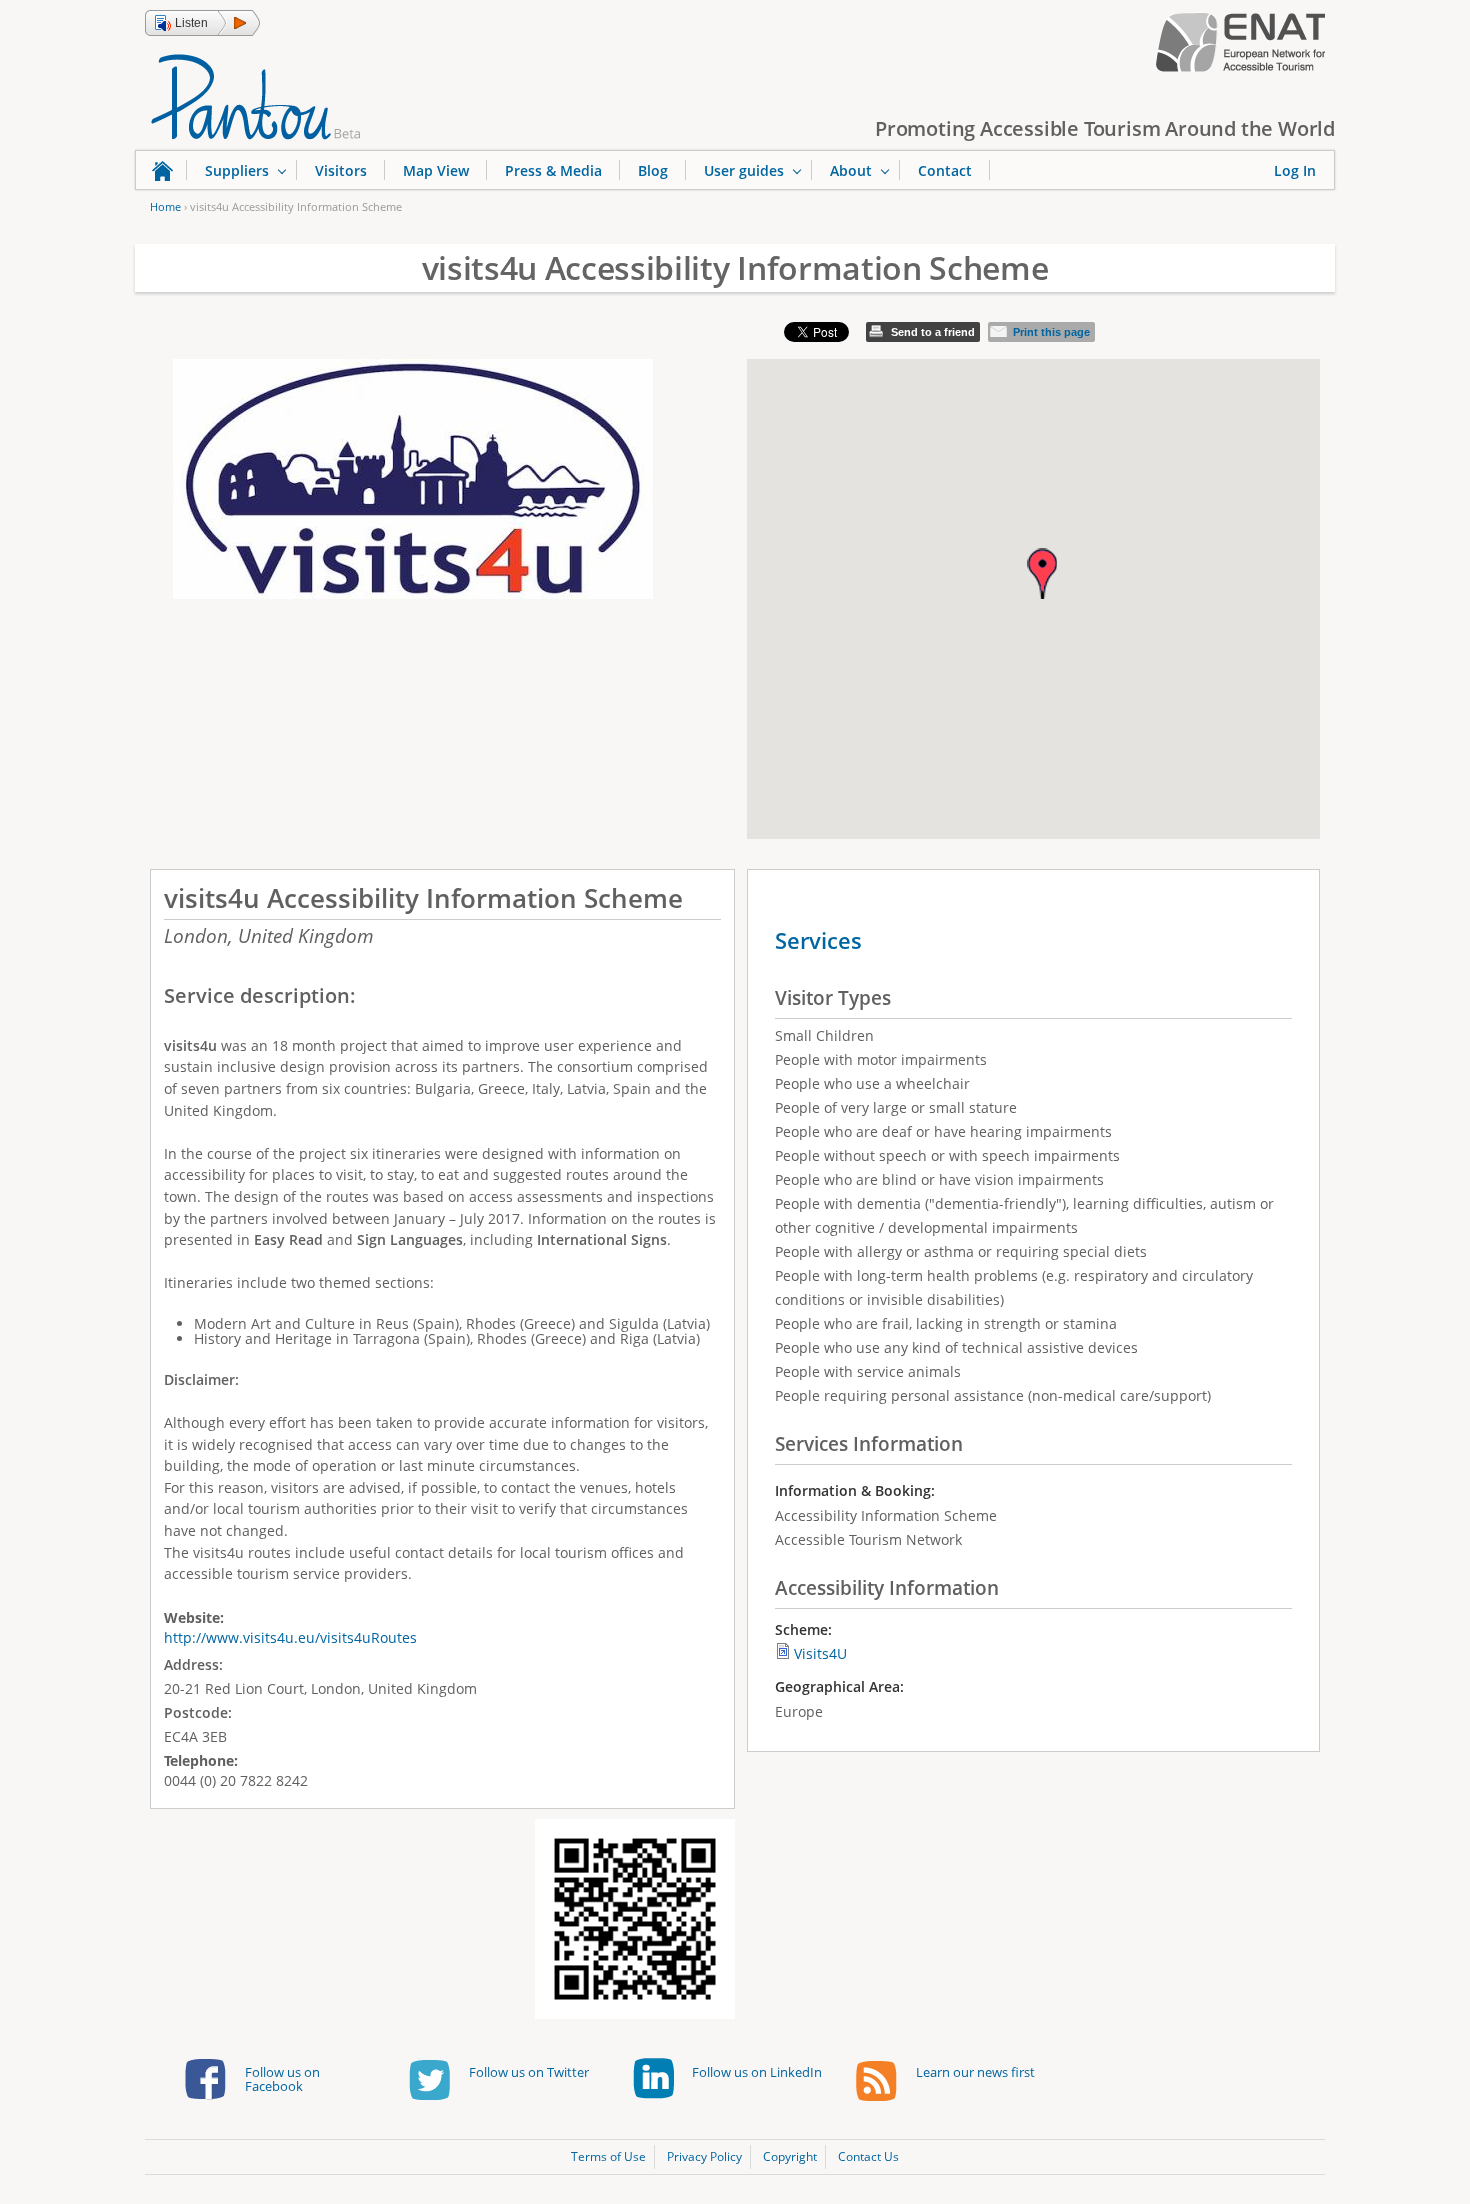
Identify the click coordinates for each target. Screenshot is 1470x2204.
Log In (1295, 170)
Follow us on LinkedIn (757, 2072)
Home (165, 206)
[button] (202, 23)
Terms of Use (608, 2156)
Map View (436, 170)
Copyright (790, 2156)
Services (818, 940)
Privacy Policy (704, 2156)
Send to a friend (933, 332)
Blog (653, 170)
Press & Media (553, 170)
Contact (945, 170)
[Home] (256, 95)
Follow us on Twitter (529, 2072)
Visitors (341, 170)
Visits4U (820, 1653)
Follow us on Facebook (282, 2079)
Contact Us (868, 2156)
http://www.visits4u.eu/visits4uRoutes (290, 1637)
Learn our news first (975, 2072)
